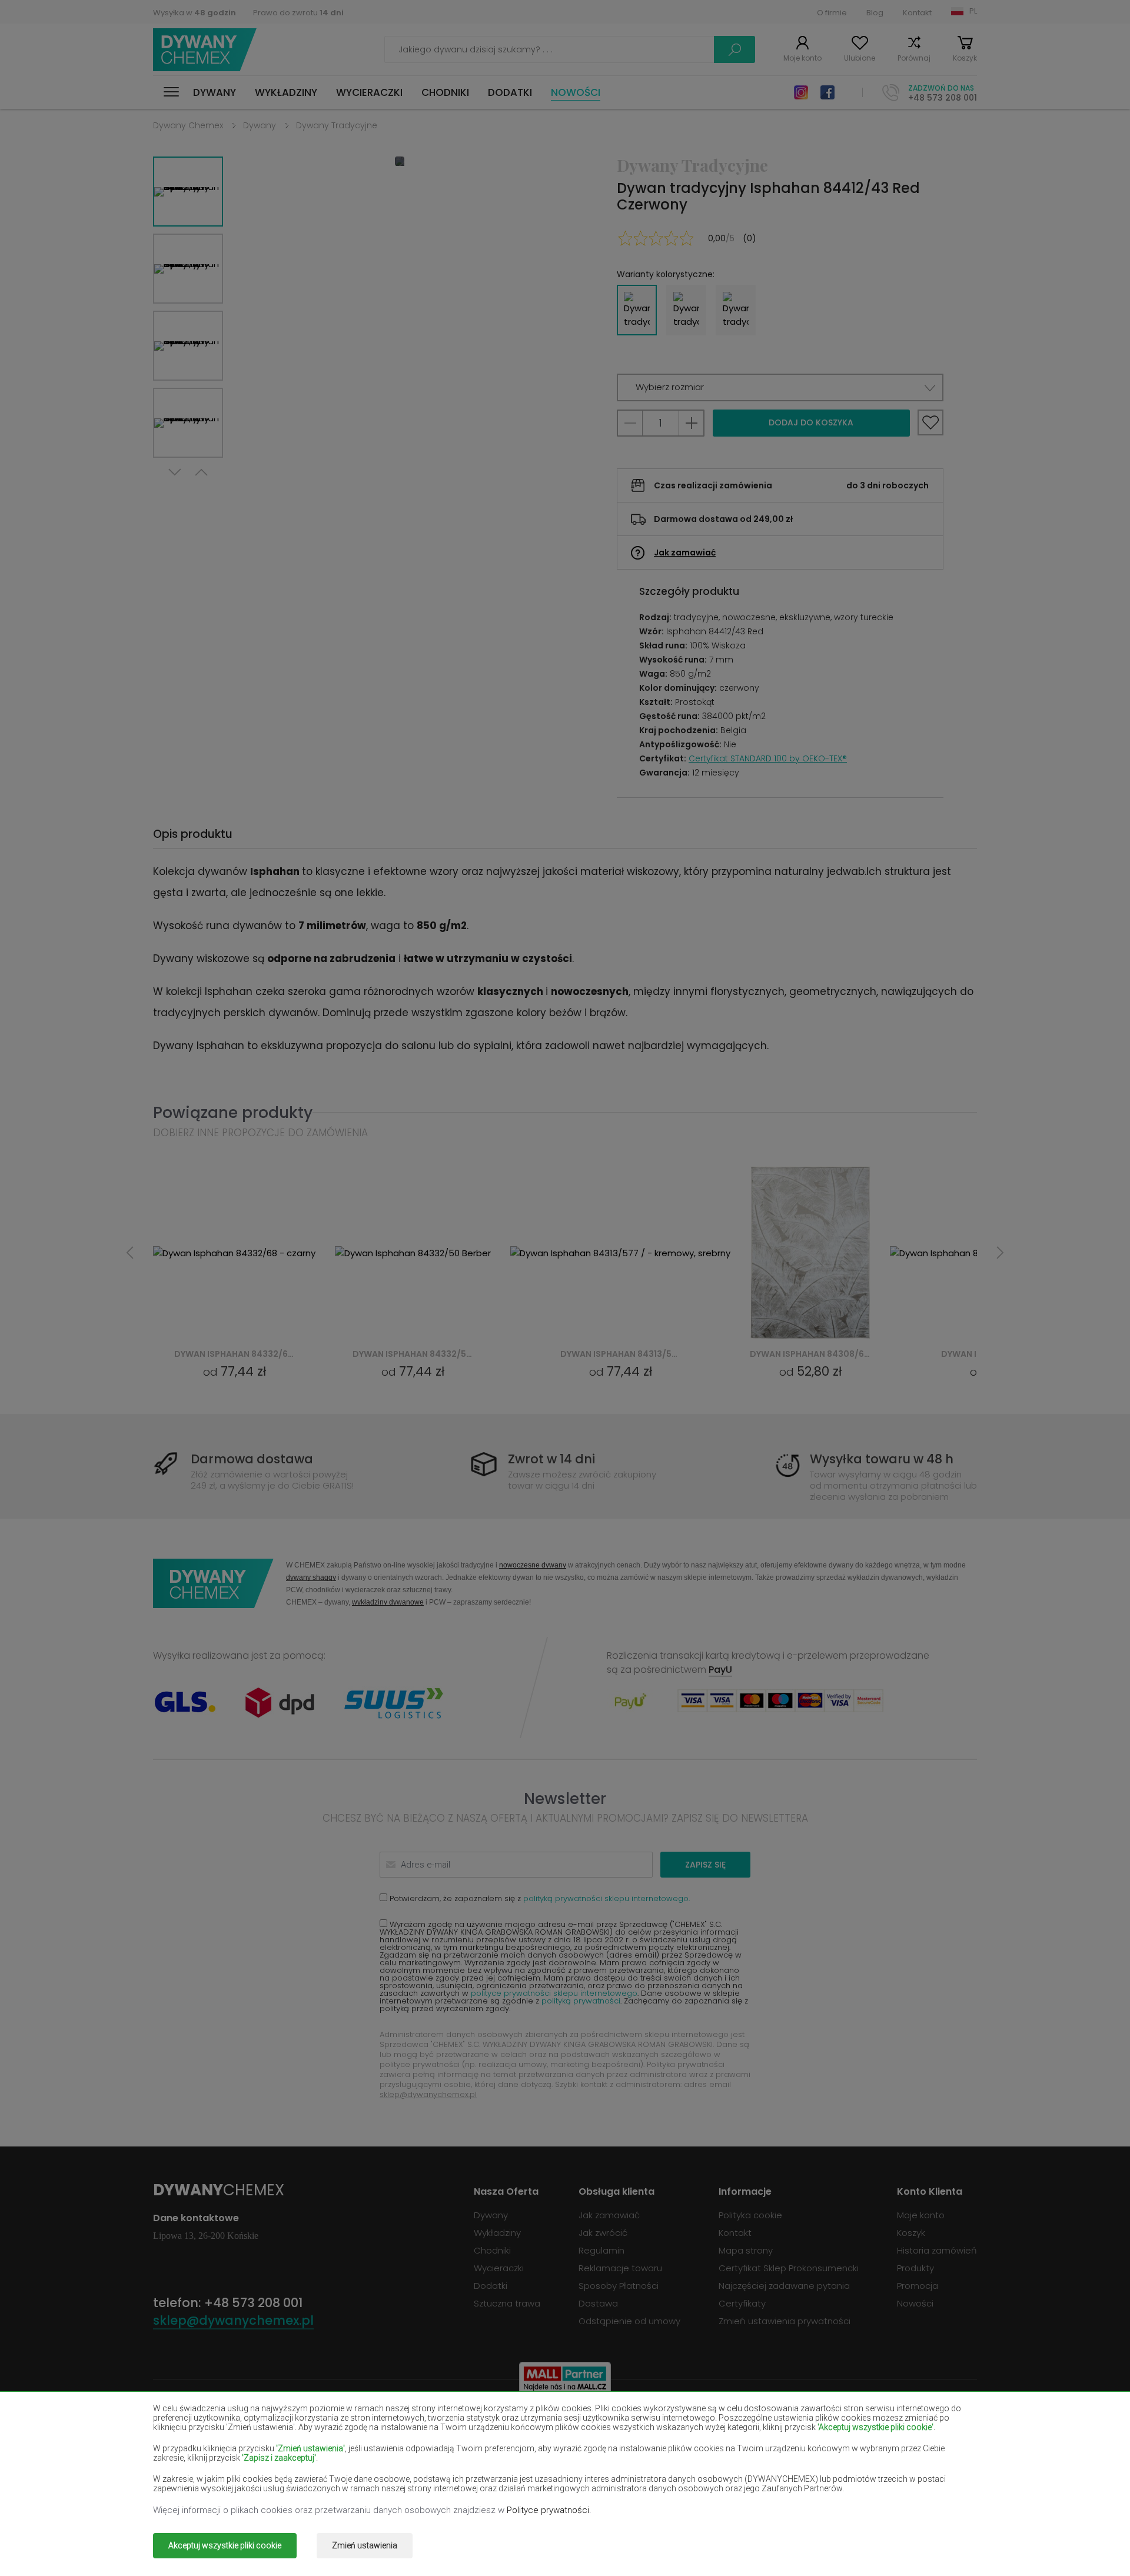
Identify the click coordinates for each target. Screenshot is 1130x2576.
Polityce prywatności (548, 2510)
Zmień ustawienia (365, 2545)
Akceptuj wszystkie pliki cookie (225, 2545)
